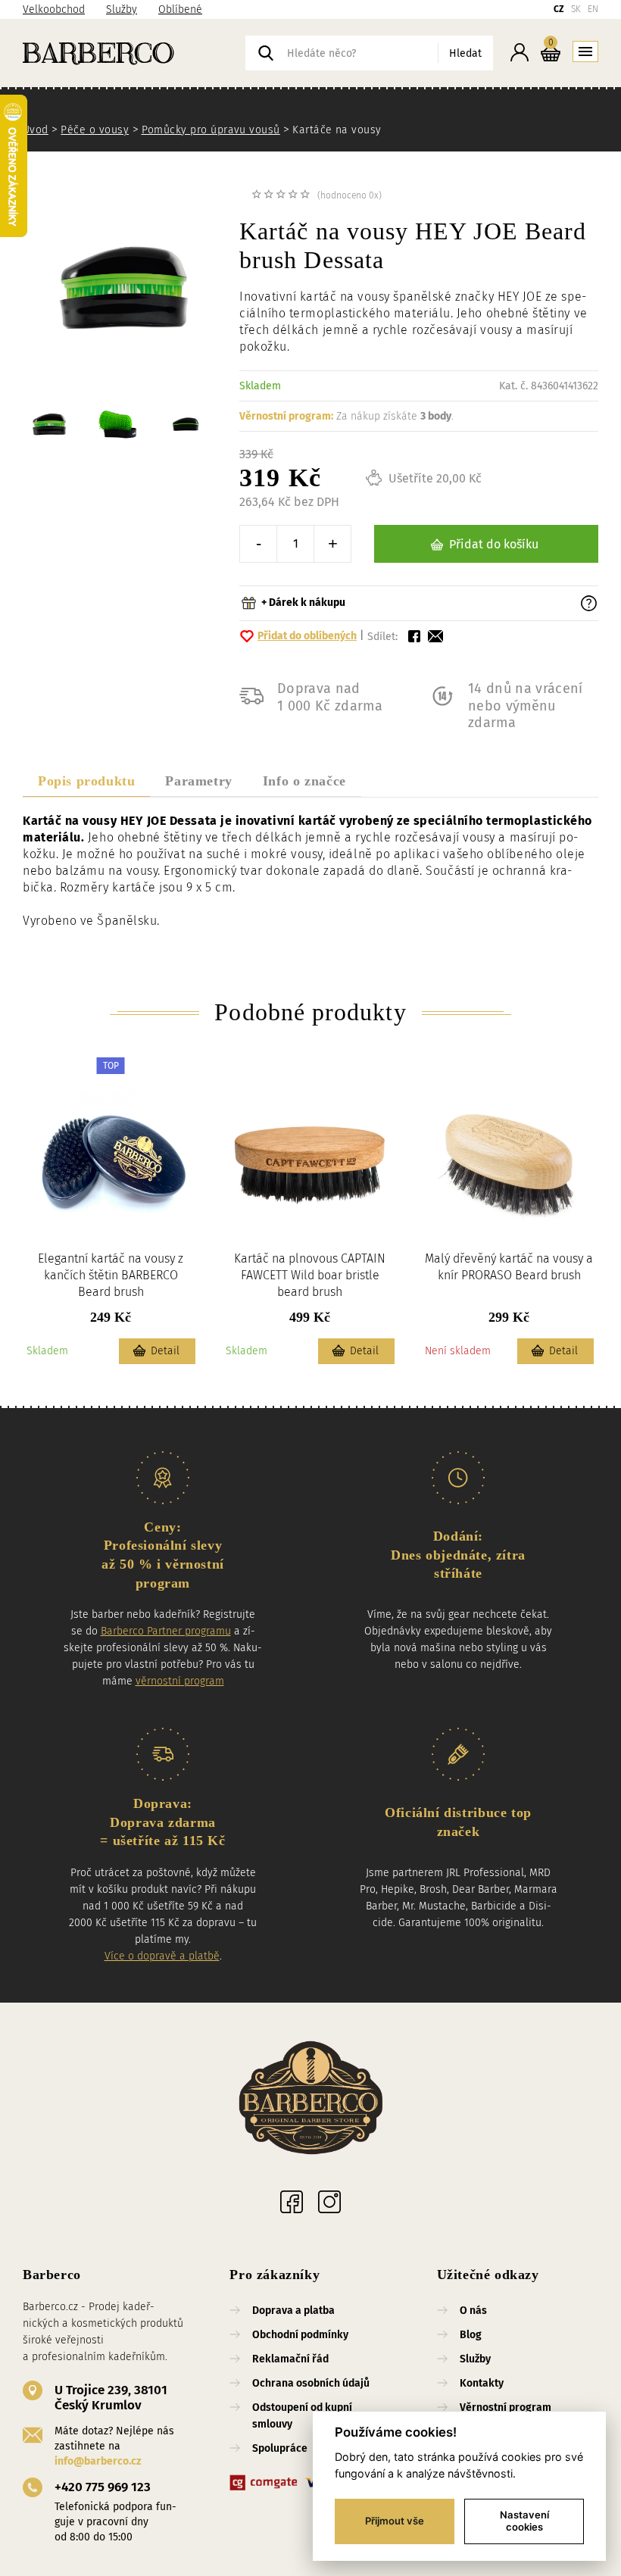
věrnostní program (180, 1681)
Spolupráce (280, 2448)
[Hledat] (266, 53)
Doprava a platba (293, 2311)
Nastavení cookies (524, 2521)
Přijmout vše (395, 2521)
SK (576, 9)
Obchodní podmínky (300, 2335)
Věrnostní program (506, 2407)
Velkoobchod (54, 9)
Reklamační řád (290, 2359)
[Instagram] (329, 2202)
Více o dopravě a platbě (162, 1956)
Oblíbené (180, 9)
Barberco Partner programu (166, 1631)
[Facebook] (292, 2202)
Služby (122, 9)
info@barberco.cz (98, 2461)
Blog (471, 2335)
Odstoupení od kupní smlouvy (302, 2416)
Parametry (198, 781)
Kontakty (482, 2383)
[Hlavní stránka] (134, 53)
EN (593, 9)
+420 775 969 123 (103, 2487)
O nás (473, 2311)
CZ (559, 9)
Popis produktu (86, 781)
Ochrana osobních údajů (311, 2383)
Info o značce (304, 781)
